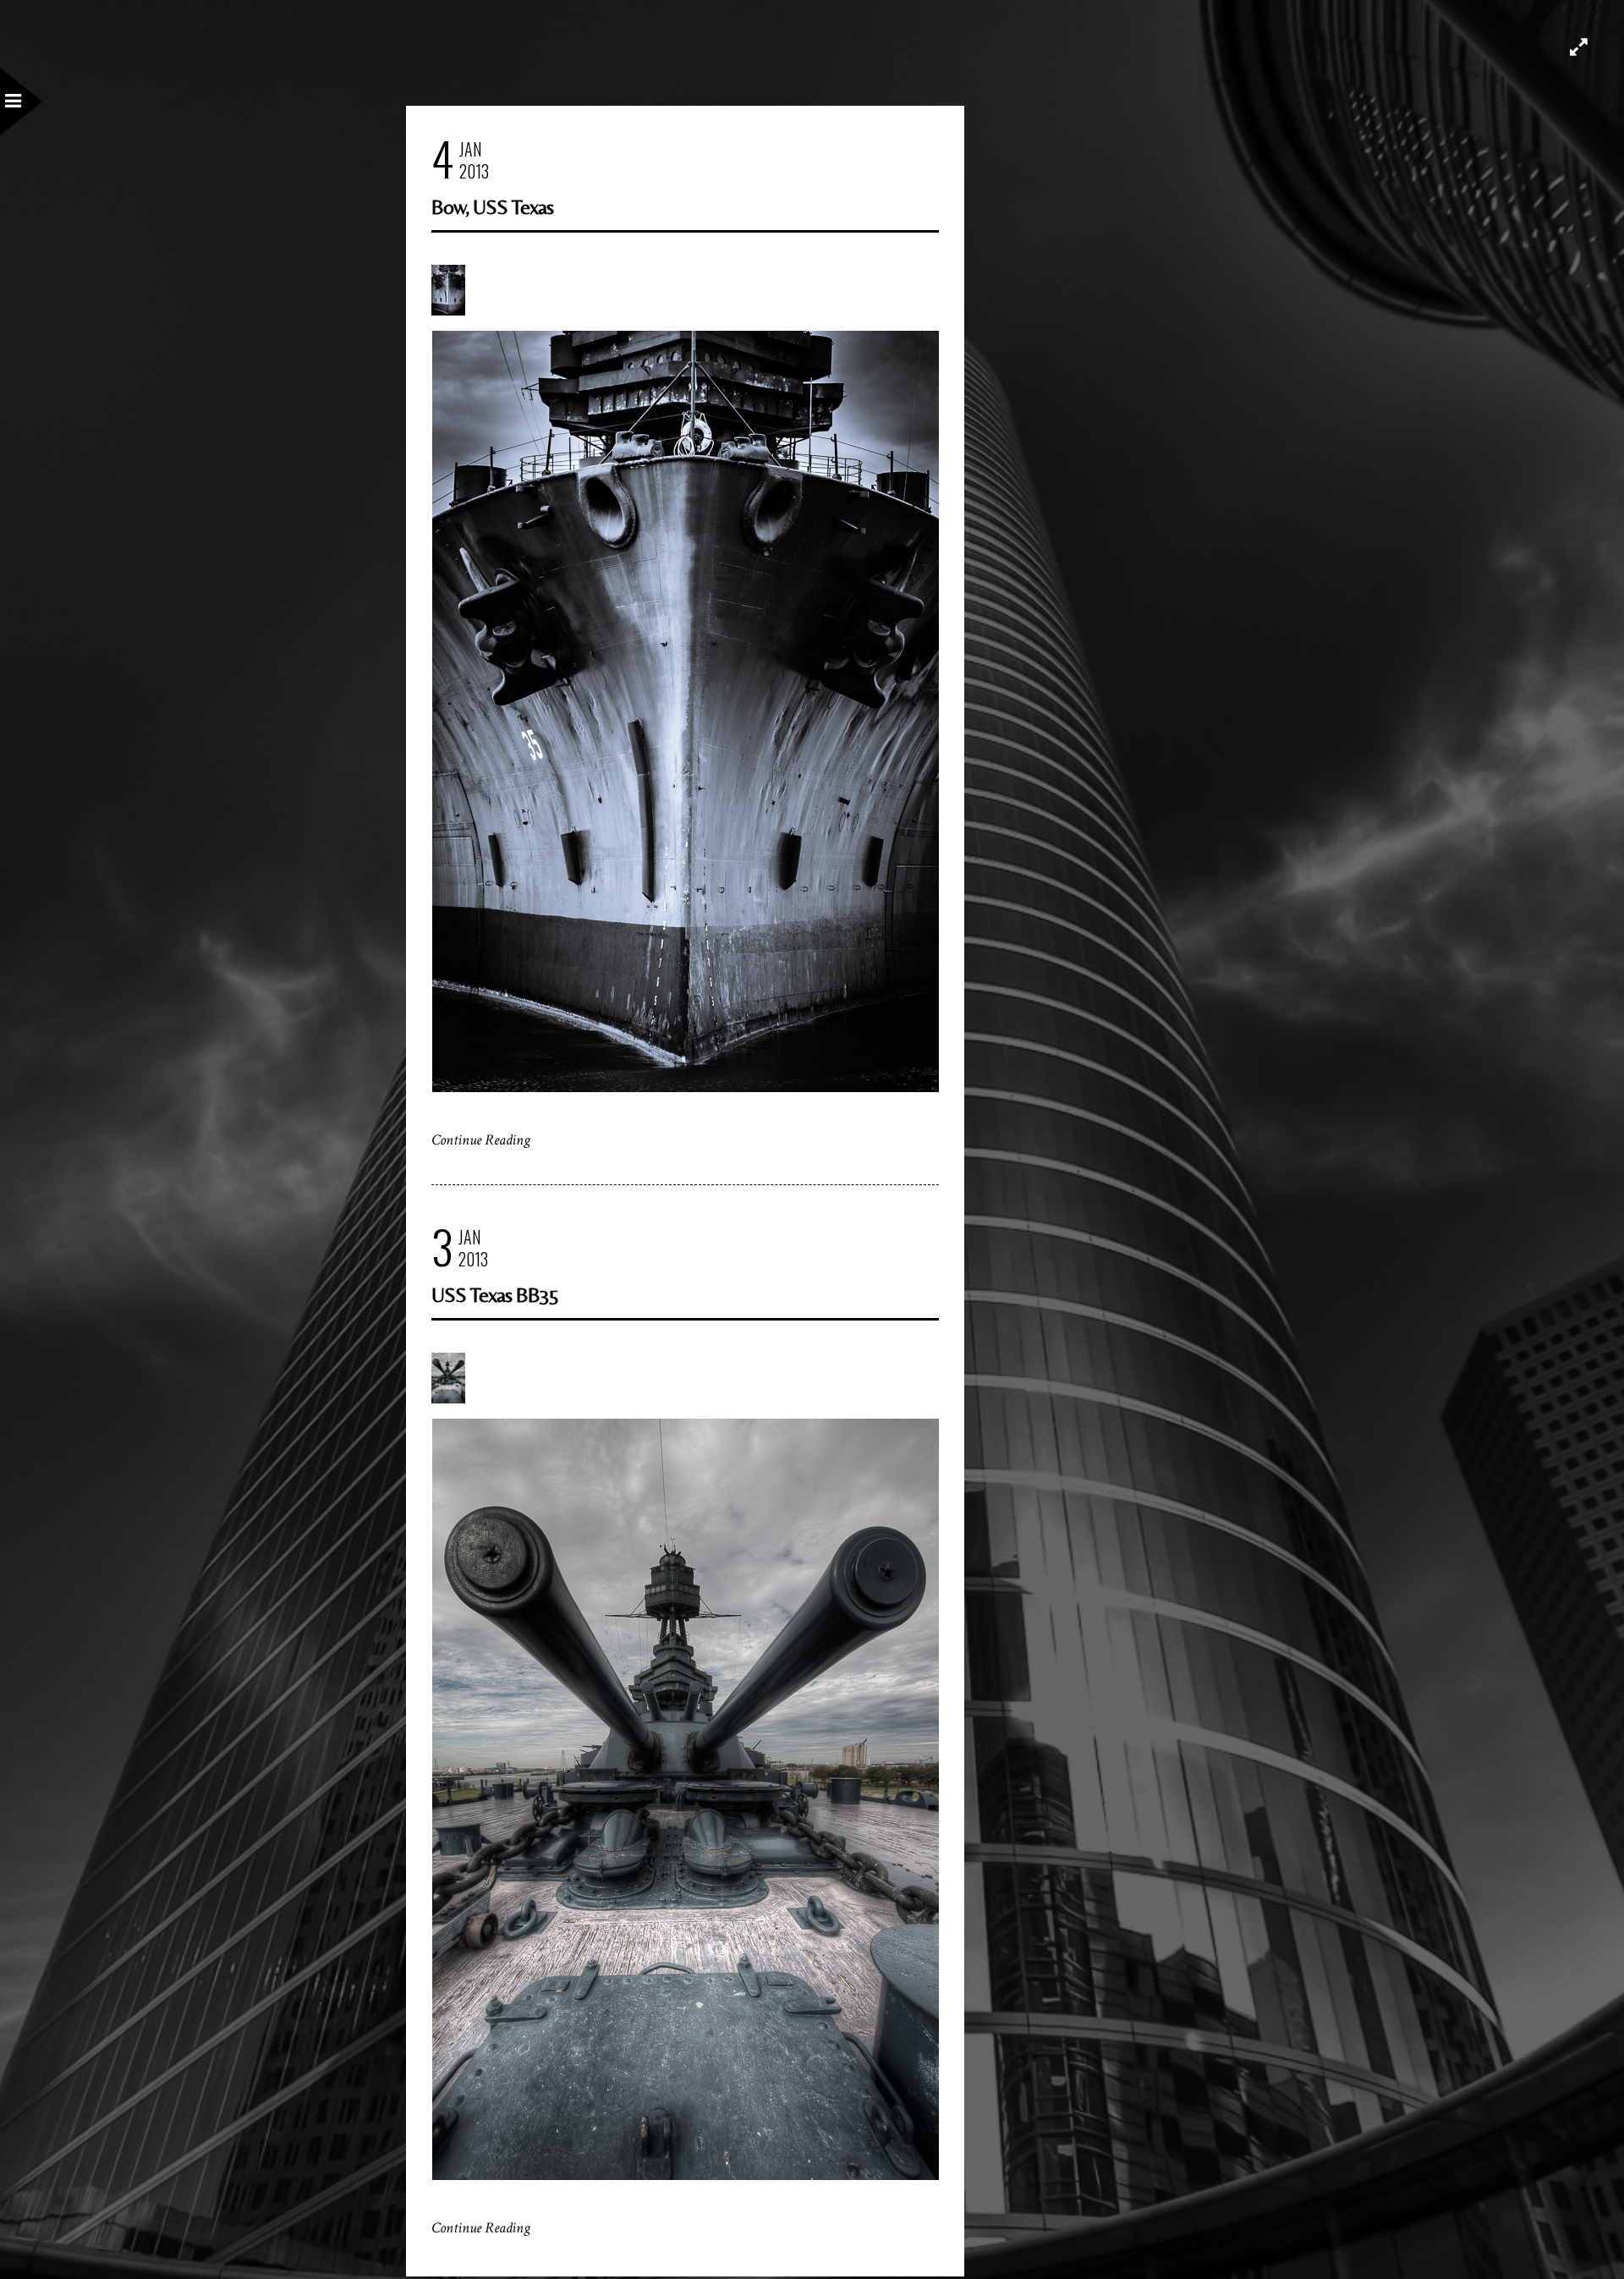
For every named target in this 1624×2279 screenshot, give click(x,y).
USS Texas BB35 (495, 1295)
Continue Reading (481, 1140)
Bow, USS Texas (492, 207)
